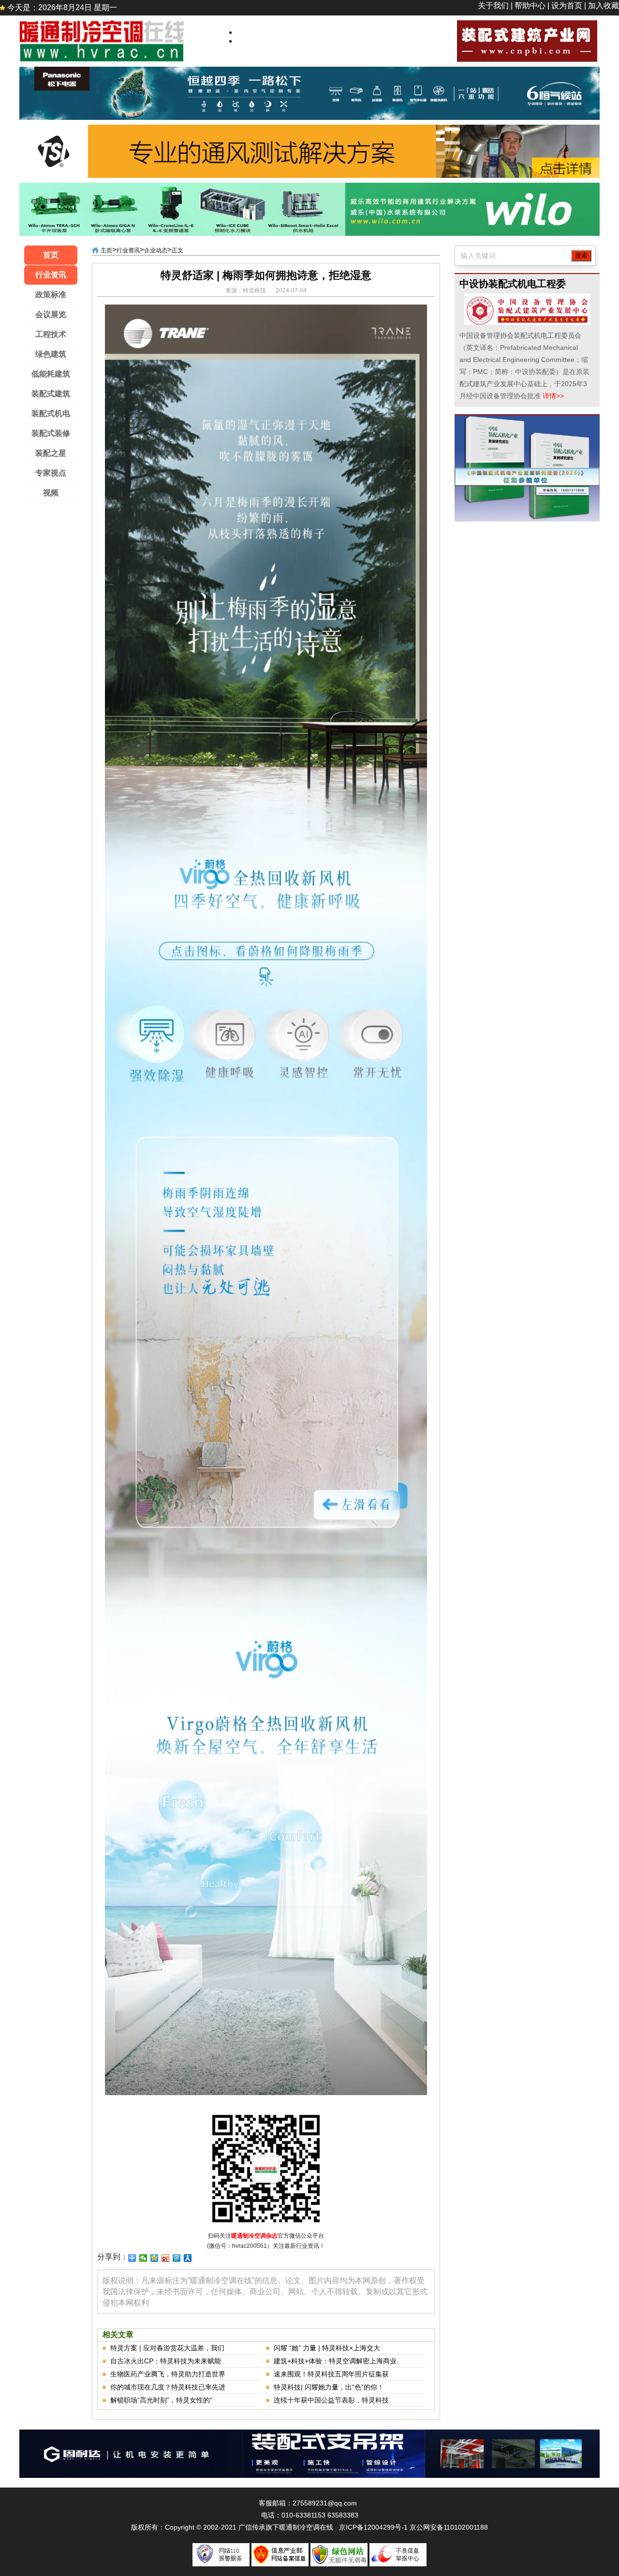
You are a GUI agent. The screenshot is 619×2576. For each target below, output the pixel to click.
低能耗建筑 (51, 374)
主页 (106, 250)
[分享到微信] (143, 2258)
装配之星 (51, 453)
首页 (51, 255)
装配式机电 (51, 413)
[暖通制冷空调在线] (102, 24)
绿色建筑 (51, 354)
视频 (51, 493)
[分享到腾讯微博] (177, 2258)
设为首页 (567, 6)
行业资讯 (51, 275)
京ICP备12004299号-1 (373, 2527)
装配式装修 (51, 433)
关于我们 (493, 6)
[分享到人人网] (188, 2258)
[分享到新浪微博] (166, 2258)
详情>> (553, 396)
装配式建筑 (51, 394)
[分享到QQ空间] (155, 2258)
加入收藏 (604, 6)
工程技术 (51, 334)
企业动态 (156, 250)
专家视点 (51, 473)
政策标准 (51, 295)
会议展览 (51, 314)
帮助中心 (530, 6)
